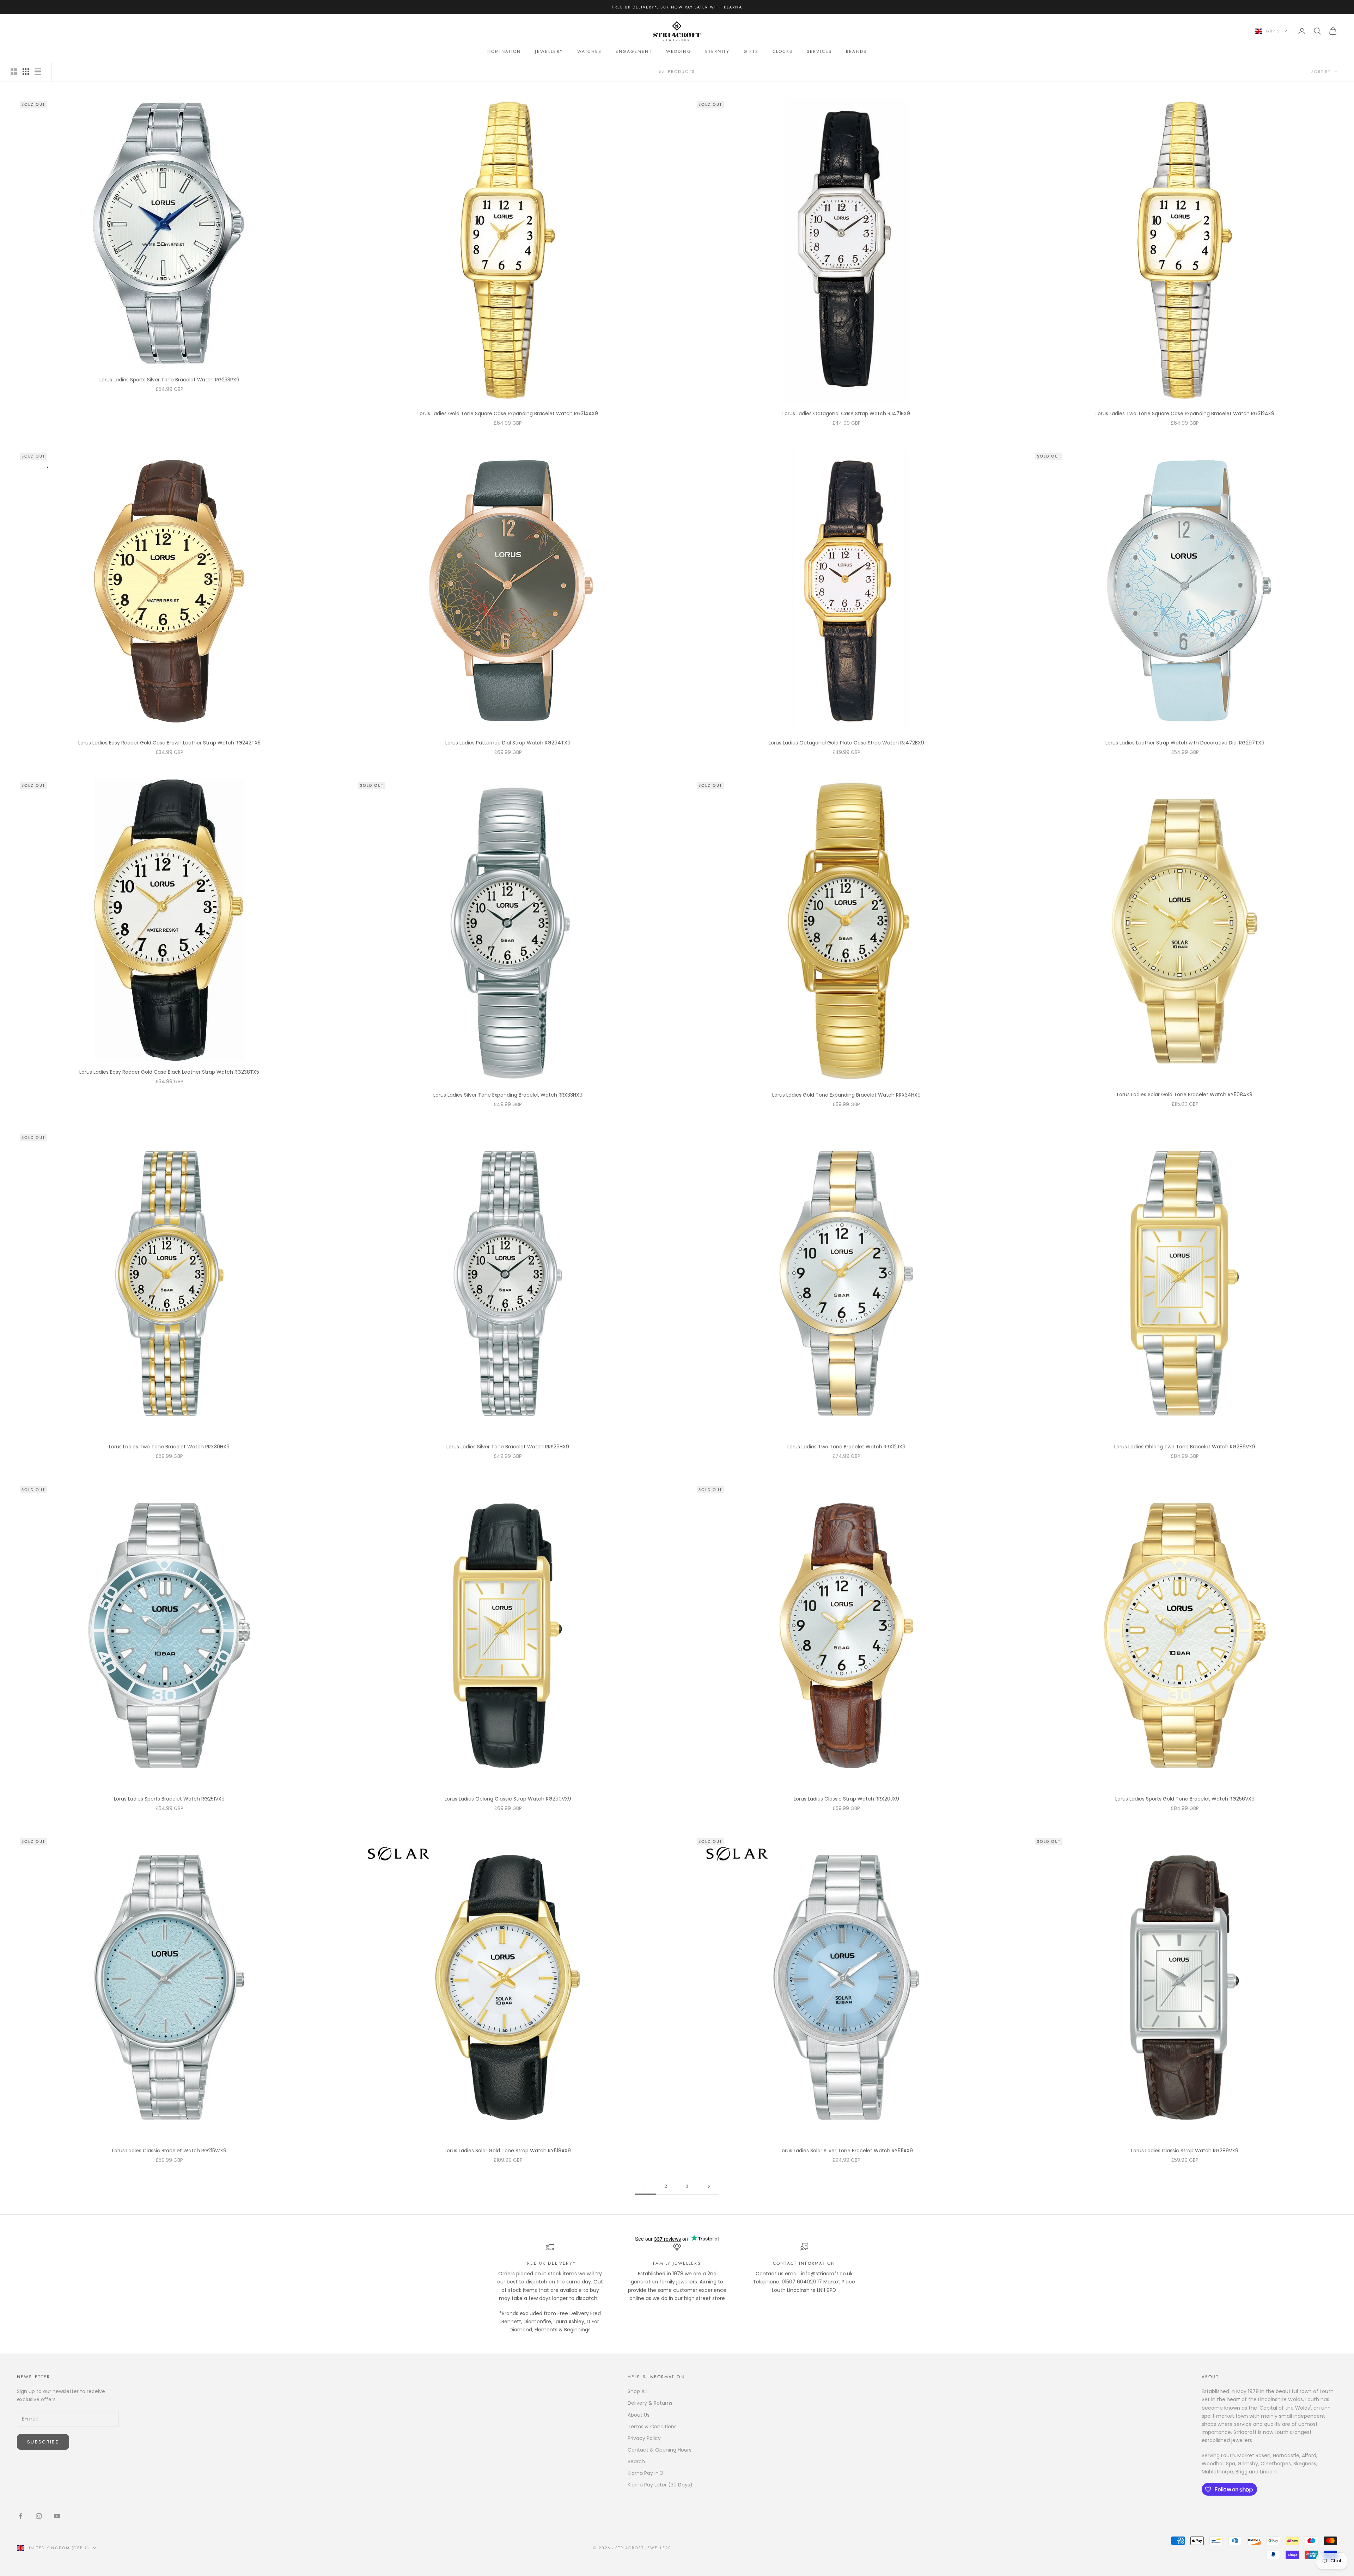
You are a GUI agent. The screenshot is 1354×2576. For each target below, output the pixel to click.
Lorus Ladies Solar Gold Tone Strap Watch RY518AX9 (508, 2151)
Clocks (783, 51)
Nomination (504, 51)
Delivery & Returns (650, 2403)
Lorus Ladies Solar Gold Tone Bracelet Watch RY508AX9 (1185, 1094)
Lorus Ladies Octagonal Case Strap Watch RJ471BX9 (846, 413)
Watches (589, 51)
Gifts (751, 51)
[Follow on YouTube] (57, 2516)
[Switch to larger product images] (14, 72)
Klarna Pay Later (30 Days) (660, 2485)
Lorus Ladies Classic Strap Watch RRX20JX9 (846, 1799)
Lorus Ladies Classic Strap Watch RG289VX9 (1185, 2151)
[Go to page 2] (709, 2186)
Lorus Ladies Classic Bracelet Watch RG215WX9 (169, 2151)
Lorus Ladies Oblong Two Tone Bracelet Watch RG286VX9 (1185, 1447)
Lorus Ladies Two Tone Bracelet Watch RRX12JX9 (846, 1447)
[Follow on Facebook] (20, 2516)
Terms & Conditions (652, 2427)
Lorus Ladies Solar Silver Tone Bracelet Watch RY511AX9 (846, 2151)
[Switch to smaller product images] (26, 72)
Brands (856, 51)
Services (819, 51)
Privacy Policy (644, 2438)
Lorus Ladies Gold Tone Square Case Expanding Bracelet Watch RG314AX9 (508, 413)
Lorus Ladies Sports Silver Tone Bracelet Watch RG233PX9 (169, 380)
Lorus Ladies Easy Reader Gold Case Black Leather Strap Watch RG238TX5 (169, 1072)
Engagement (634, 51)
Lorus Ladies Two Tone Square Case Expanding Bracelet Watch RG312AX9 (1185, 413)
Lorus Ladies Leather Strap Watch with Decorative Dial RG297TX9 (1185, 743)
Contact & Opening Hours (660, 2450)
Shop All (637, 2391)
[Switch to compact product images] (38, 72)
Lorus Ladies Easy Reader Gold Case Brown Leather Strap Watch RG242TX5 (169, 743)
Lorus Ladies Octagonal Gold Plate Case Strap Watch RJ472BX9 (846, 743)
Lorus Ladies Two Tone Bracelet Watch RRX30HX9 (169, 1447)
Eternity (717, 51)
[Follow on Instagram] (39, 2516)
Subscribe (43, 2442)
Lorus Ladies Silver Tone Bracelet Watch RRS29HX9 (508, 1447)
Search (636, 2461)
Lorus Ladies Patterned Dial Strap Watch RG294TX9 (508, 743)
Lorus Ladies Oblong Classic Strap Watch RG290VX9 (508, 1799)
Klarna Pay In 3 (645, 2473)
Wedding (679, 51)
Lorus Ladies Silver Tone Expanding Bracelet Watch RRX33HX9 (508, 1095)
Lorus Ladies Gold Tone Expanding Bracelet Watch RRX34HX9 (846, 1095)
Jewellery (549, 51)
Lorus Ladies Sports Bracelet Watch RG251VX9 (169, 1799)
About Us (639, 2415)
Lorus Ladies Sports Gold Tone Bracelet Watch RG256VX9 (1185, 1799)
